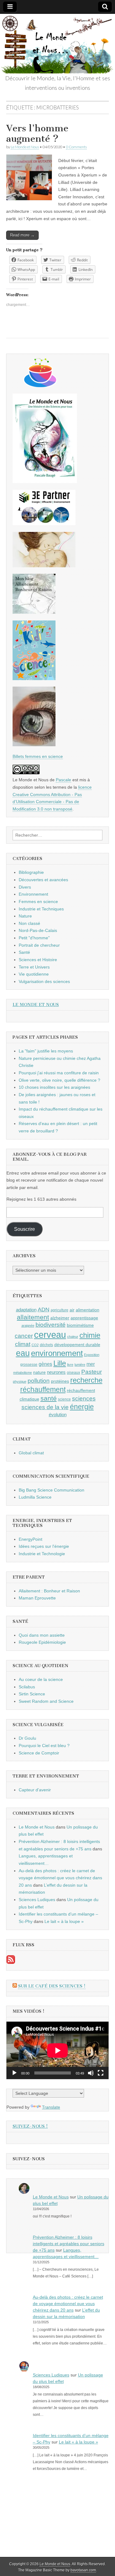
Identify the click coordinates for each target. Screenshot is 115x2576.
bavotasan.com (83, 2570)
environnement (57, 1353)
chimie (90, 1335)
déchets (46, 1345)
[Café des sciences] (40, 386)
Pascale (63, 780)
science (64, 1399)
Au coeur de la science (41, 1679)
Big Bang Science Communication (52, 1490)
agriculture (59, 1310)
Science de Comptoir (39, 1753)
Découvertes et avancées (43, 880)
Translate (51, 2107)
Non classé (29, 923)
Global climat (31, 1453)
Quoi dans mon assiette (42, 1635)
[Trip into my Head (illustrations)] (34, 745)
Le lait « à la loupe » (64, 1921)
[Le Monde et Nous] (57, 44)
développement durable (77, 1345)
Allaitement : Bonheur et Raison (49, 1591)
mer (91, 1364)
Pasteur (92, 1372)
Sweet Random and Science (46, 1701)
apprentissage (84, 1318)
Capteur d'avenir (35, 1790)
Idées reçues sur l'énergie (44, 1546)
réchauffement (43, 1389)
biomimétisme (80, 1325)
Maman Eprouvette (37, 1598)
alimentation (88, 1310)
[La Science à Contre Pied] (44, 566)
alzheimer (60, 1318)
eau (23, 1353)
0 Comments (76, 147)
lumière (80, 1365)
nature (39, 1372)
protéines (60, 1381)
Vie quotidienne (34, 974)
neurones (56, 1372)
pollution (39, 1381)
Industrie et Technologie (42, 1554)
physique (20, 1381)
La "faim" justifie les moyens (46, 1051)
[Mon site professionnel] (44, 524)
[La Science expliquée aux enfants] (34, 679)
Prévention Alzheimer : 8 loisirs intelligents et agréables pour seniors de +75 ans (69, 2244)
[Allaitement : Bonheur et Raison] (34, 612)
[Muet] (91, 2073)
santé (49, 1398)
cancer (24, 1336)
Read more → (22, 235)
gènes (45, 1364)
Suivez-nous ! (30, 2126)
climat (23, 1344)
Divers (25, 887)
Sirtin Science (32, 1694)
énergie (82, 1407)
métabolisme (23, 1373)
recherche (86, 1380)
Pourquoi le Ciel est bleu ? (44, 1746)
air (72, 1310)
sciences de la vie (45, 1407)
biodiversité (51, 1325)
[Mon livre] (45, 482)
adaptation (26, 1310)
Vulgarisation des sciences (44, 981)
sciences (84, 1399)
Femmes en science (38, 902)
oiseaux (73, 1373)
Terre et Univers (34, 967)
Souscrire (25, 1229)
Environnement (33, 894)
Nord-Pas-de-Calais (38, 930)
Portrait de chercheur (39, 945)
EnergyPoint (31, 1539)
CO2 (35, 1345)
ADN (44, 1310)
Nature (25, 916)
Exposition (92, 1355)
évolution (58, 1415)
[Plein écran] (101, 2073)
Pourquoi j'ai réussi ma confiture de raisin (59, 1073)
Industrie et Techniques (41, 909)
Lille (60, 1363)
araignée (28, 1326)
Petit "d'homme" (34, 938)
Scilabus (27, 1687)
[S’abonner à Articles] (11, 1962)
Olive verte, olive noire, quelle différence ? (59, 1080)
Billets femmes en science (38, 756)
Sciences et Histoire (38, 960)
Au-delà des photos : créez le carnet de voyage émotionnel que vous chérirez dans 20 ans (60, 1878)
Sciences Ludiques (37, 1900)
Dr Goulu (27, 1738)
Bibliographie (31, 872)
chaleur (73, 1337)
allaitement (33, 1317)
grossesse (29, 1365)
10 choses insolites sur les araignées (54, 1087)
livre (70, 1365)
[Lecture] (14, 2073)
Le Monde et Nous (25, 147)
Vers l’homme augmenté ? (37, 133)
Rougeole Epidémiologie (42, 1642)
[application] (57, 2050)
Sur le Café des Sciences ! (52, 1986)
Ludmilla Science (35, 1497)
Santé (24, 952)
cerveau (50, 1335)
